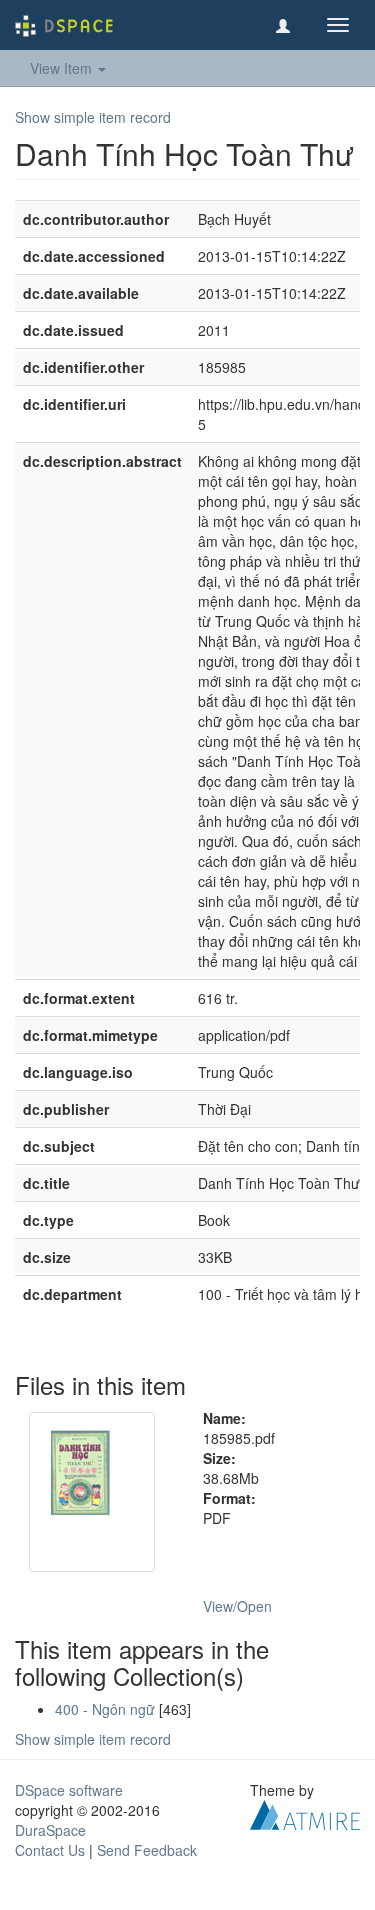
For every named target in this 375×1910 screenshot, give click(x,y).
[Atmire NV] (305, 1813)
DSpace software (69, 1790)
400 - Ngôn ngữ (105, 1709)
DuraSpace (50, 1830)
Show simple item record (93, 117)
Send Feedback (147, 1850)
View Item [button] (63, 68)
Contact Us (50, 1850)
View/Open (237, 1606)
